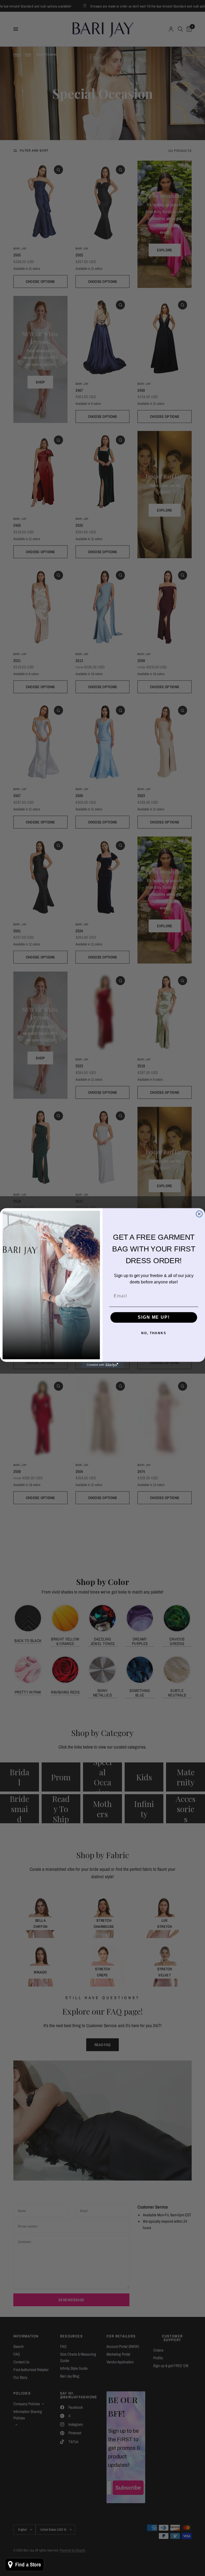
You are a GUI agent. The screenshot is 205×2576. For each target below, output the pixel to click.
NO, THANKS (154, 1333)
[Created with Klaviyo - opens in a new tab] (102, 1365)
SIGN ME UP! (154, 1317)
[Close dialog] (199, 1214)
